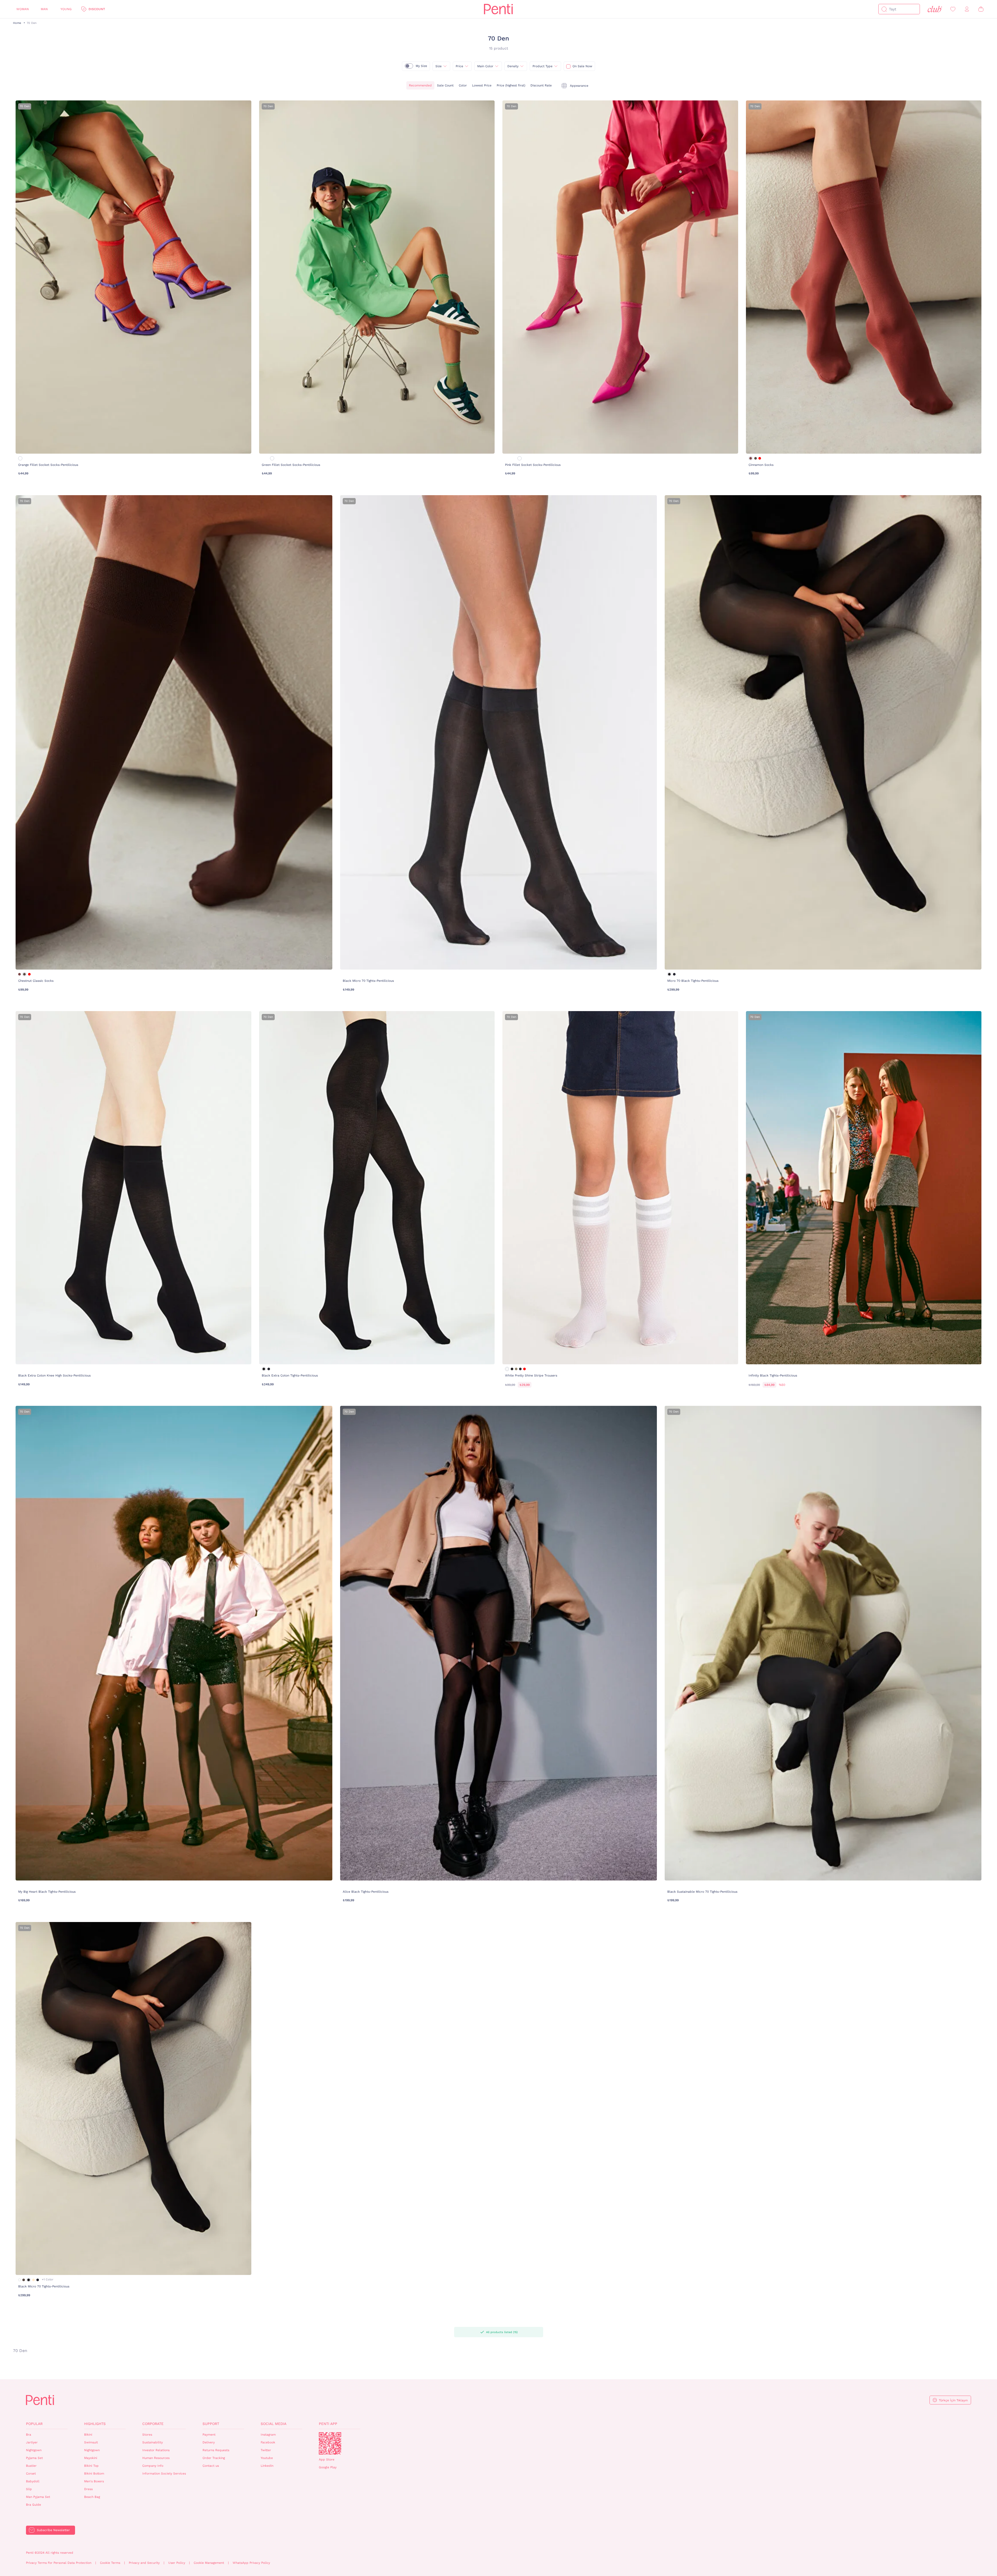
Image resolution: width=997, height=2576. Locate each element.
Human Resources (156, 2458)
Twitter (266, 2450)
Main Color (485, 66)
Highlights (95, 2424)
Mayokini (91, 2458)
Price (459, 66)
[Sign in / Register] (967, 9)
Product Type (543, 66)
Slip (29, 2489)
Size (439, 66)
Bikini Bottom (94, 2473)
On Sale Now (582, 66)
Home (17, 23)
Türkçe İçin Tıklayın (953, 2400)
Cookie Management (209, 2563)
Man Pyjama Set (38, 2497)
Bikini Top (91, 2466)
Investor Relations (156, 2450)
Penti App (328, 2424)
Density (513, 66)
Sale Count (445, 85)
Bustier (31, 2466)
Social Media (274, 2424)
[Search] (884, 9)
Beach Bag (92, 2497)
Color (463, 85)
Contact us (211, 2466)
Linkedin (267, 2466)
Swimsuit (91, 2442)
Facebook (268, 2442)
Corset (31, 2473)
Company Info (153, 2466)
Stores (147, 2435)
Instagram (268, 2435)
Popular (34, 2424)
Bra (29, 2435)
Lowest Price (482, 85)
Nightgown (34, 2450)
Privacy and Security (144, 2563)
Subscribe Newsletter (53, 2530)
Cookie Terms (110, 2563)
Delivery (209, 2442)
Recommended (420, 85)
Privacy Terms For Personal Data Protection (59, 2563)
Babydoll (33, 2481)
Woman (23, 9)
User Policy (177, 2563)
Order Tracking (214, 2458)
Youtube (267, 2458)
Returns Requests (216, 2450)
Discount (97, 9)
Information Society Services (164, 2473)
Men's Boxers (94, 2481)
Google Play (328, 2467)
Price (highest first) (511, 85)
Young (66, 9)
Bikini (88, 2435)
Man (44, 9)
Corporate (153, 2424)
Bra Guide (33, 2505)
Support (211, 2424)
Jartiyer (32, 2442)
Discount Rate (541, 85)
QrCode (330, 2443)
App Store (327, 2459)
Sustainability (153, 2442)
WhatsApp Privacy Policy (251, 2563)
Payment (209, 2435)
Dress (88, 2489)
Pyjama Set (34, 2458)
